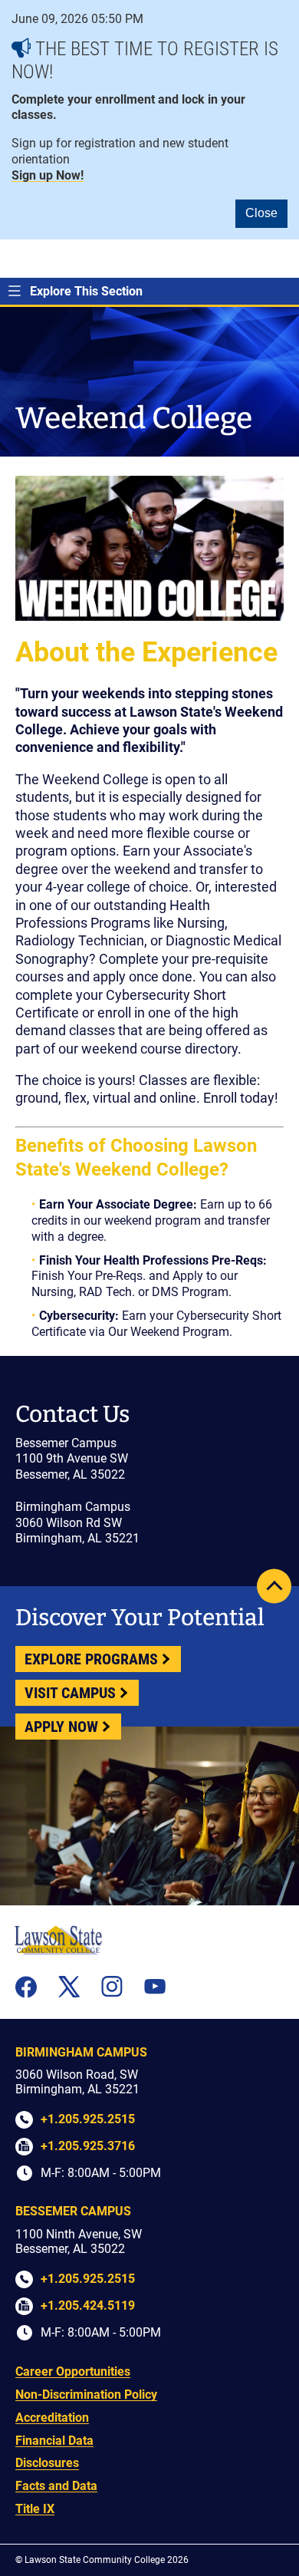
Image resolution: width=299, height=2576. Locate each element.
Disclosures (47, 2463)
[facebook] (26, 1987)
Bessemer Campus (73, 2211)
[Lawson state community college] (58, 1940)
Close (261, 213)
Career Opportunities (73, 2372)
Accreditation (52, 2418)
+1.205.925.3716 (88, 2146)
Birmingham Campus (81, 2052)
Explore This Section (86, 291)
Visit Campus (70, 1693)
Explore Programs (91, 1659)
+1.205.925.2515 (88, 2119)
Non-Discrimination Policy (86, 2395)
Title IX (35, 2509)
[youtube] (155, 1986)
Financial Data (54, 2441)
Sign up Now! (48, 175)
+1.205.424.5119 (88, 2306)
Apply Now (61, 1727)
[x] (69, 1987)
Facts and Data (56, 2486)
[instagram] (112, 1987)
